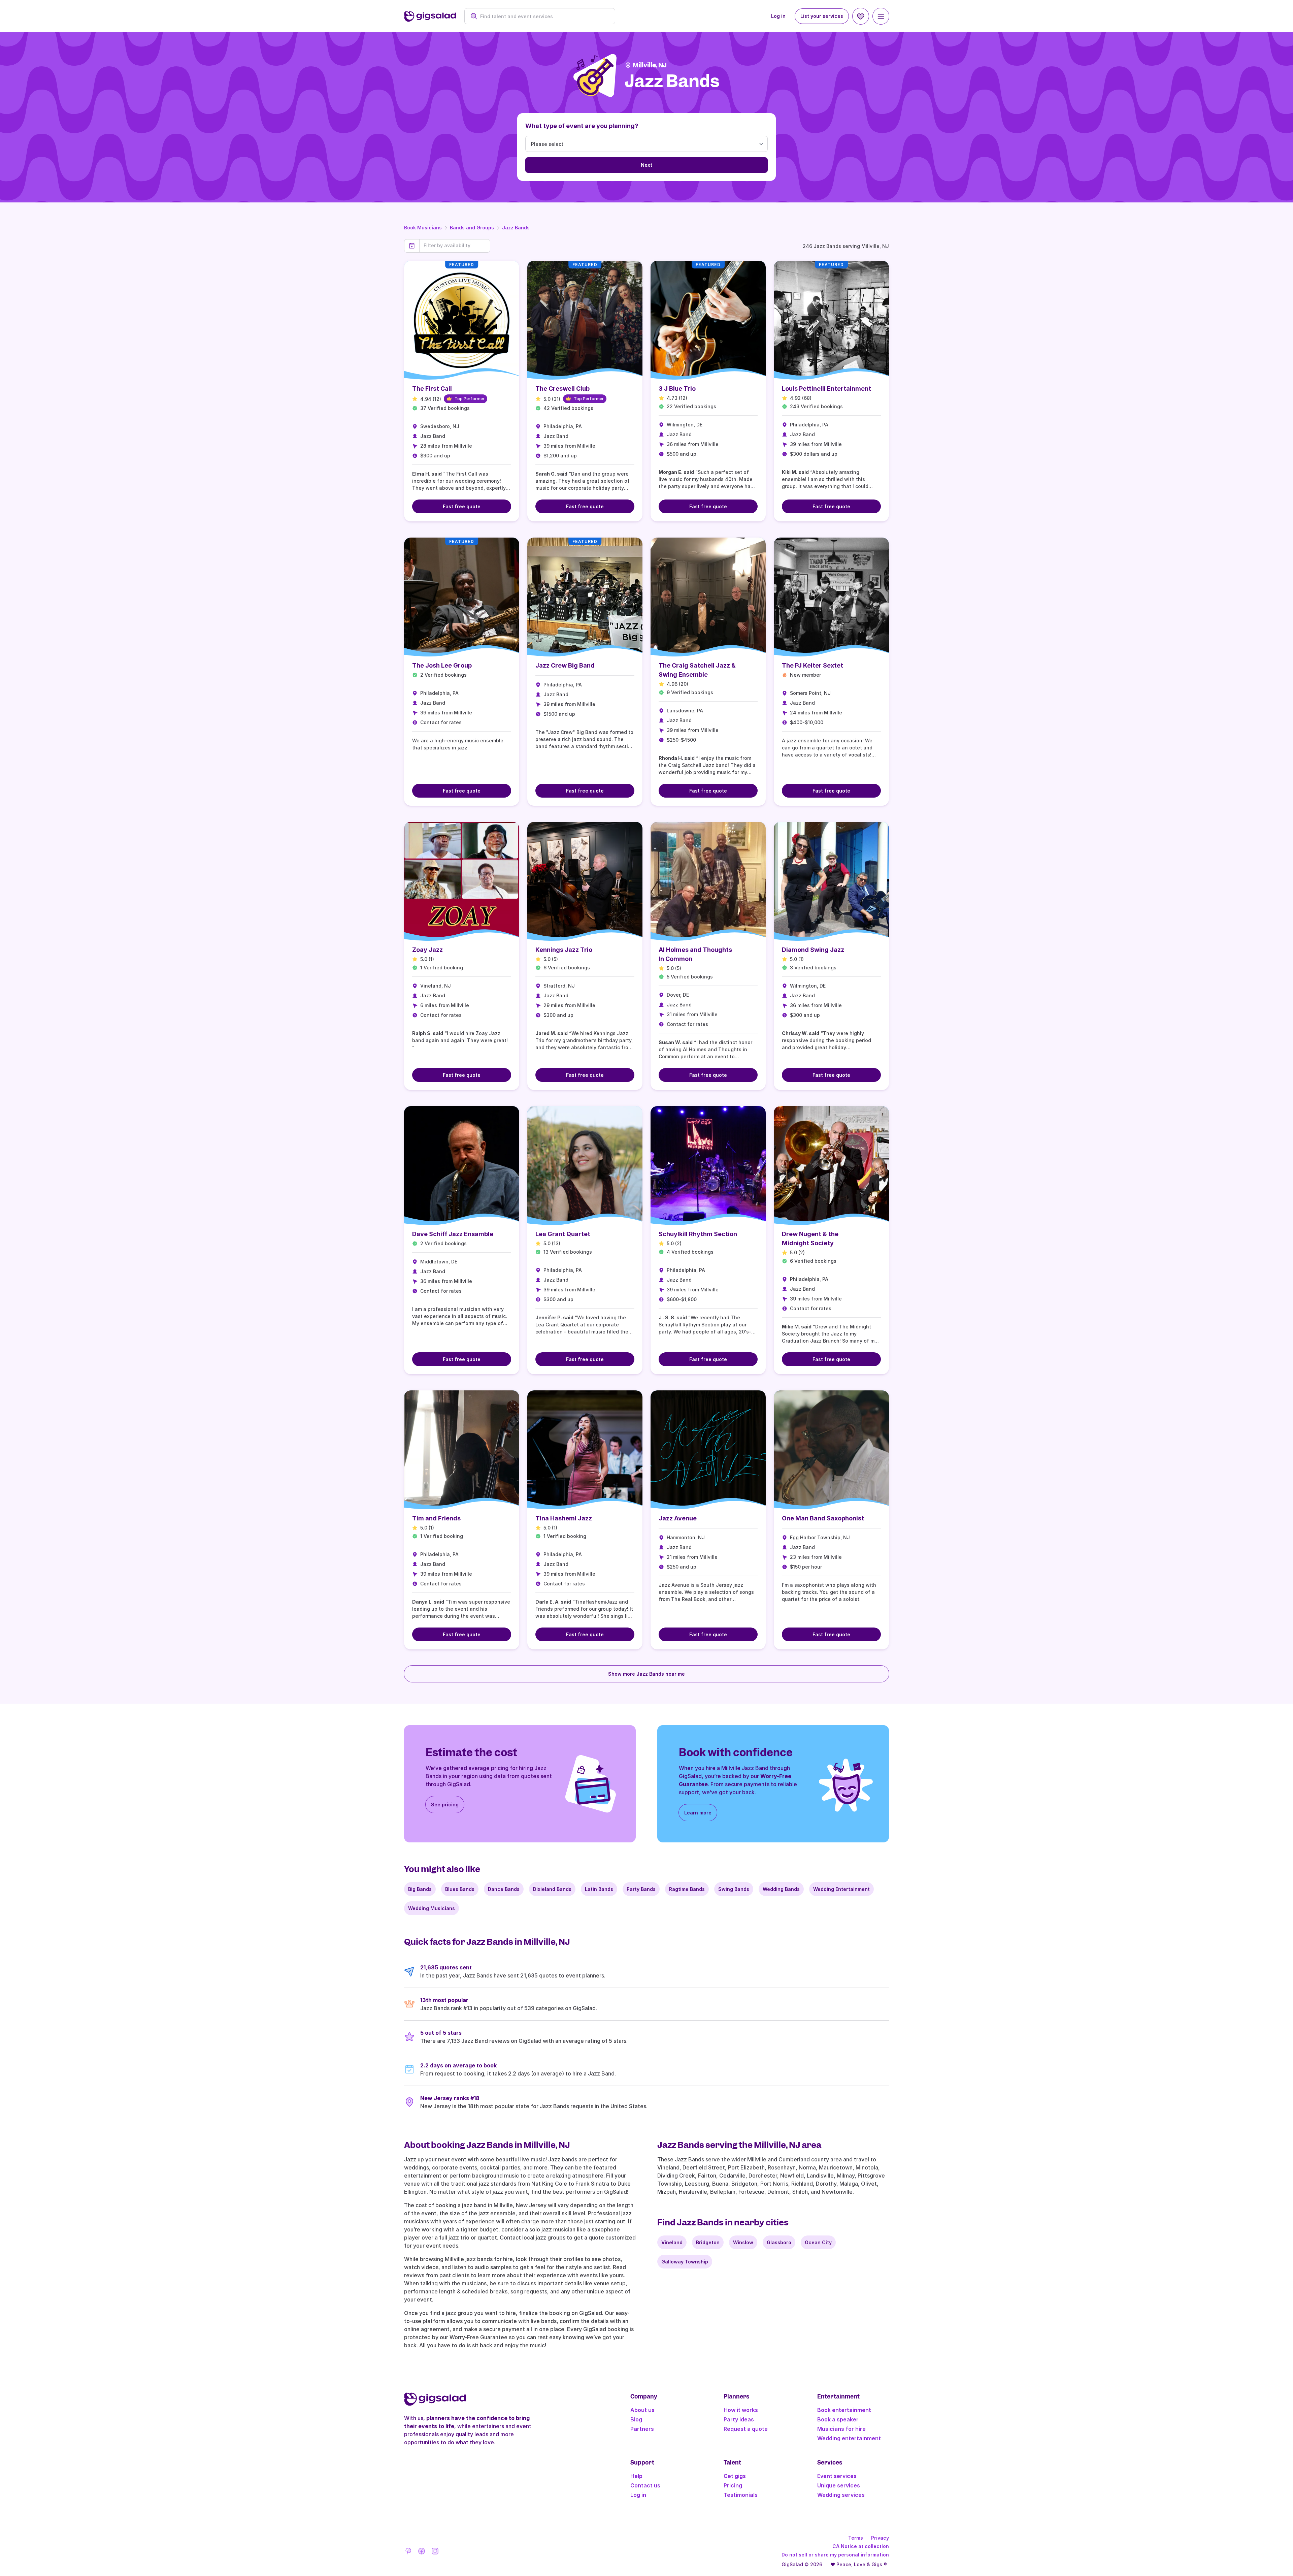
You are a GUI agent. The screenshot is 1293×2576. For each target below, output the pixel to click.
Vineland (672, 2242)
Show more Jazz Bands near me (646, 1674)
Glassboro (779, 2242)
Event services (837, 2476)
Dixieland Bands (552, 1889)
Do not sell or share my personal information (835, 2555)
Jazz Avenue (678, 1518)
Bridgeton (708, 2242)
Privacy (880, 2538)
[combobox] (543, 16)
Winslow (743, 2242)
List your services (822, 16)
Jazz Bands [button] (672, 81)
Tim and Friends (436, 1518)
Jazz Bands (516, 228)
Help (636, 2476)
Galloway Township (685, 2262)
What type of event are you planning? (582, 126)
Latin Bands (599, 1889)
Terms (856, 2538)
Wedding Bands (781, 1889)
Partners (642, 2429)
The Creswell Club (562, 389)
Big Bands (420, 1889)
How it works (741, 2410)
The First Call (432, 389)
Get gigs (735, 2476)
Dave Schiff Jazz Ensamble (453, 1234)
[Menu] (881, 16)
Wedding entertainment (849, 2438)
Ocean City (818, 2242)
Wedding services (841, 2495)
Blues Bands (460, 1889)
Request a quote (746, 2429)
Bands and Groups (472, 228)
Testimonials (741, 2495)
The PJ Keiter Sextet (813, 665)
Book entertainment (844, 2410)
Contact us (645, 2485)
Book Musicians (423, 228)
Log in (778, 16)
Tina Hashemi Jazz (564, 1518)
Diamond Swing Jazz (813, 950)
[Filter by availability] (455, 246)
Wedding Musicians (432, 1908)
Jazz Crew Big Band (565, 665)
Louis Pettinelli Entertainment (826, 389)
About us (642, 2410)
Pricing (733, 2485)
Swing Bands (734, 1889)
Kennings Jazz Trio (564, 950)
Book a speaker (838, 2419)
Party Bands (641, 1889)
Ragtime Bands (687, 1889)
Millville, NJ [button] (650, 65)
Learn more (698, 1813)
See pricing (445, 1805)
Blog (636, 2419)
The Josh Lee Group (442, 665)
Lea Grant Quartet (563, 1234)
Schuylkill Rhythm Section (698, 1234)
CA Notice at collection (861, 2546)
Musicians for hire (841, 2429)
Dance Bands (504, 1889)
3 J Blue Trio (677, 389)
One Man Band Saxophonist (823, 1518)
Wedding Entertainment (841, 1889)
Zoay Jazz (427, 950)
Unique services (839, 2485)
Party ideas (739, 2419)
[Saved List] (861, 16)
